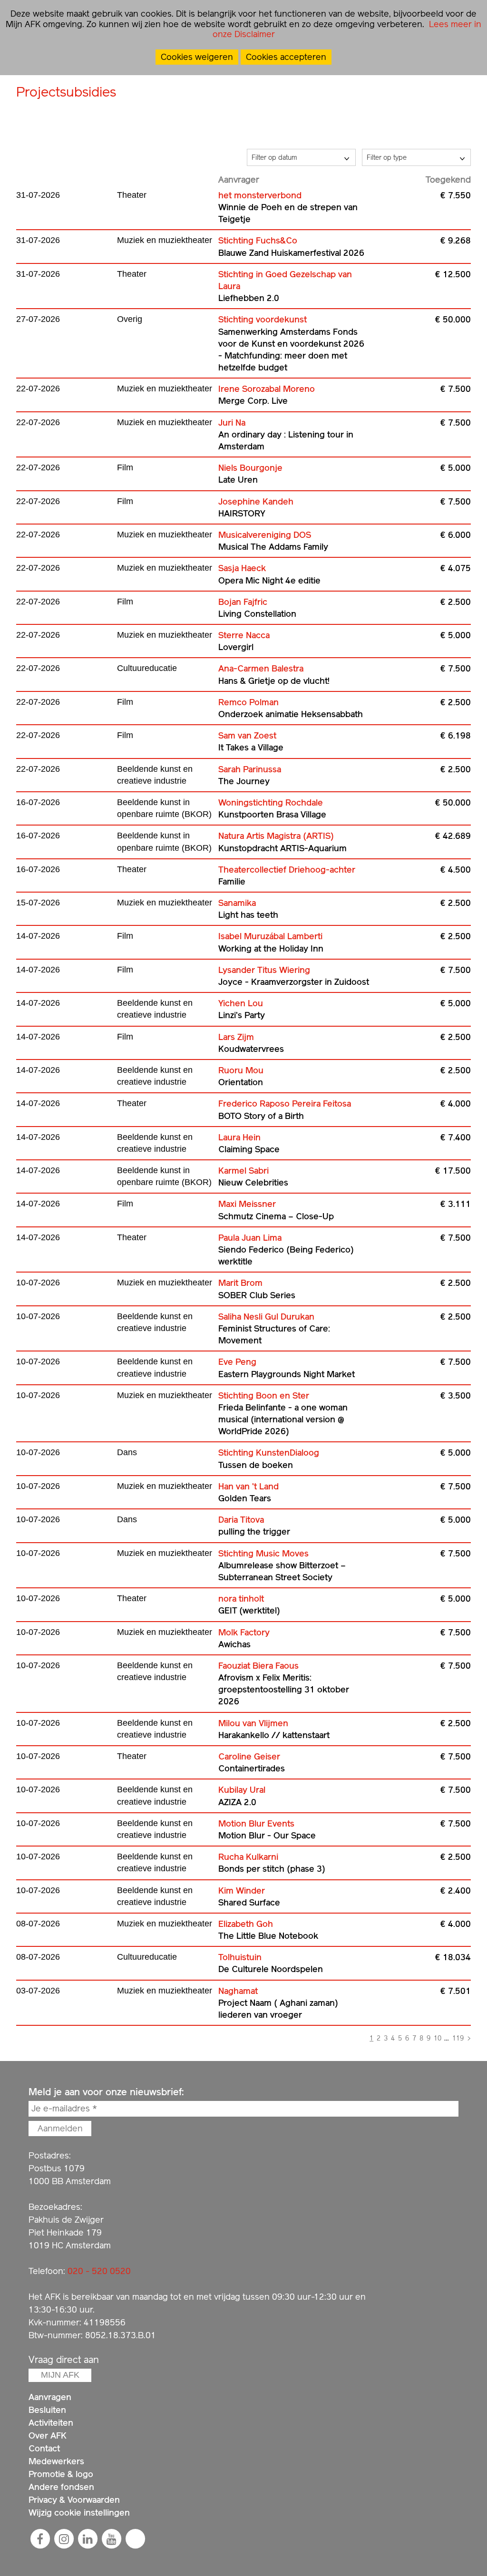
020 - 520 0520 (99, 2271)
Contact (44, 2448)
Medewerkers (56, 2461)
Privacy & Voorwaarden (74, 2500)
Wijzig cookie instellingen (79, 2513)
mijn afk (60, 2375)
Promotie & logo (61, 2474)
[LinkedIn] (88, 2539)
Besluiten (47, 2410)
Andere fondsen (61, 2487)
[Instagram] (64, 2539)
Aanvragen (50, 2397)
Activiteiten (51, 2423)
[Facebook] (40, 2539)
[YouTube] (111, 2539)
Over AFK (48, 2435)
